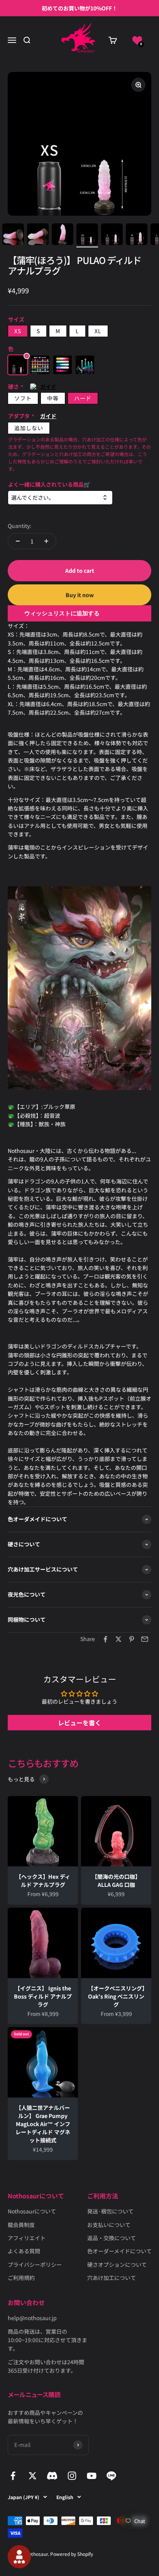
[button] (137, 40)
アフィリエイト (27, 2238)
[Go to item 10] (112, 235)
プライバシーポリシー (35, 2264)
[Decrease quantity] (18, 541)
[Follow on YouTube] (92, 2476)
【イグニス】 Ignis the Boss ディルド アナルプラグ (43, 1996)
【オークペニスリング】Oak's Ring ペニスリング (116, 1996)
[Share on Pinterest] (132, 1639)
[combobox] (60, 498)
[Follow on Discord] (52, 2476)
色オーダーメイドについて (119, 2251)
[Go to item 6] (13, 235)
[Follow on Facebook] (13, 2476)
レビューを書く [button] (79, 1723)
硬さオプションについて (117, 2264)
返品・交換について (112, 2238)
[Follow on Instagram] (72, 2476)
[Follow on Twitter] (33, 2476)
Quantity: (19, 526)
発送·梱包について (110, 2211)
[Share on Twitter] (118, 1639)
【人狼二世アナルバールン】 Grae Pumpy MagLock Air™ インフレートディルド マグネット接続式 (43, 2124)
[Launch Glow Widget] (19, 2557)
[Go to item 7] (38, 235)
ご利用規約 (21, 2278)
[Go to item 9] (87, 235)
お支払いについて (109, 2225)
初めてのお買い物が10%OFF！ (79, 8)
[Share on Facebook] (105, 1639)
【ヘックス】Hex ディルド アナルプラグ (43, 1880)
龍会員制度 (21, 2225)
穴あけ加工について (112, 2278)
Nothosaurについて (32, 2211)
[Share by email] (145, 1639)
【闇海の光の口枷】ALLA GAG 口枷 (116, 1880)
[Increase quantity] (46, 541)
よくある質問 (24, 2251)
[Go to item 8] (63, 235)
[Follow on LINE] (111, 2476)
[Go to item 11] (137, 235)
